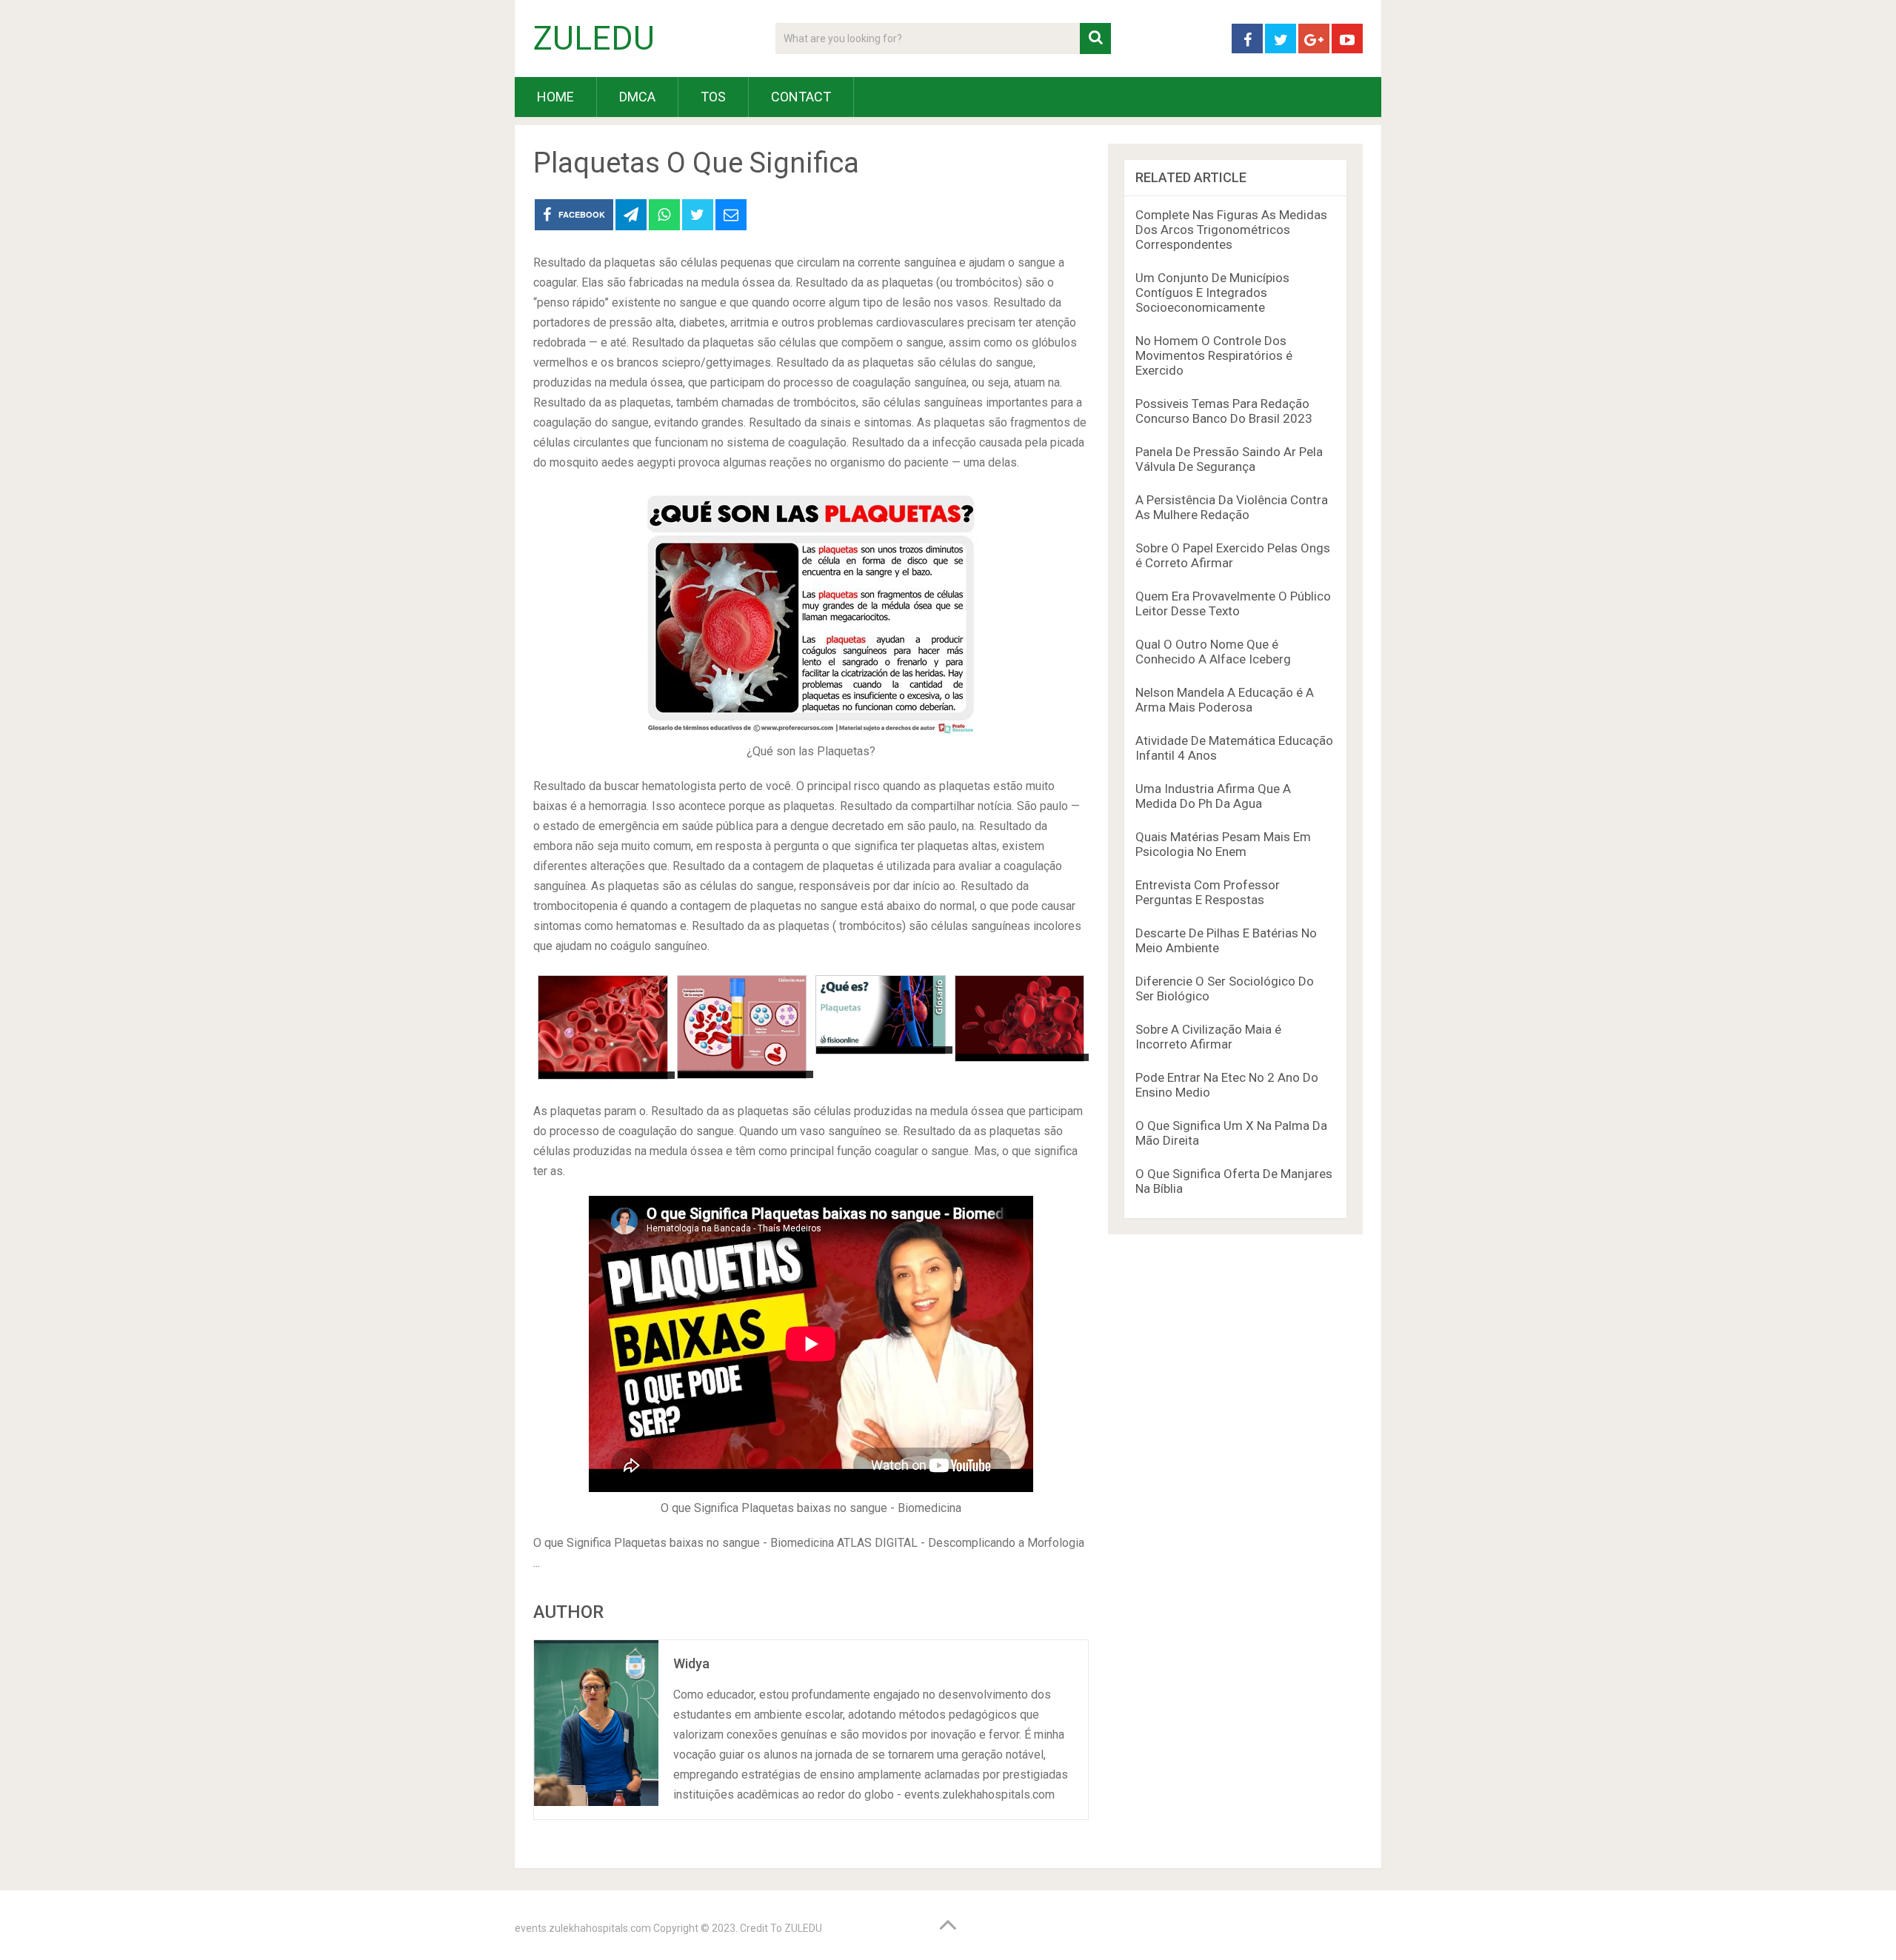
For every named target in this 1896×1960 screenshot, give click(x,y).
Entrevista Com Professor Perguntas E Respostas (1208, 892)
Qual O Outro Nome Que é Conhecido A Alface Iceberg (1213, 652)
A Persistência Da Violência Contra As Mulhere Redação (1232, 507)
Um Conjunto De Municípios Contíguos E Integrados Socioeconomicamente (1212, 292)
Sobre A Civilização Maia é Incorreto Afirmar (1208, 1037)
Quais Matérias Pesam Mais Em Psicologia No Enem (1223, 844)
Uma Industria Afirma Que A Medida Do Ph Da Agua (1213, 796)
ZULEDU (594, 39)
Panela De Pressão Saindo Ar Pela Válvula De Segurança (1229, 459)
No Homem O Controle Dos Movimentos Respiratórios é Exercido (1214, 355)
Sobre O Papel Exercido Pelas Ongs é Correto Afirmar (1233, 555)
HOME (555, 97)
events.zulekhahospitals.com (583, 1928)
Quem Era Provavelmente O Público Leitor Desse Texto (1233, 603)
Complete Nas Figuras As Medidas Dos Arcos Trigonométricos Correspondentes (1231, 230)
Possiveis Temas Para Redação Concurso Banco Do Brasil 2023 (1224, 411)
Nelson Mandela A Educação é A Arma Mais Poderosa (1225, 700)
